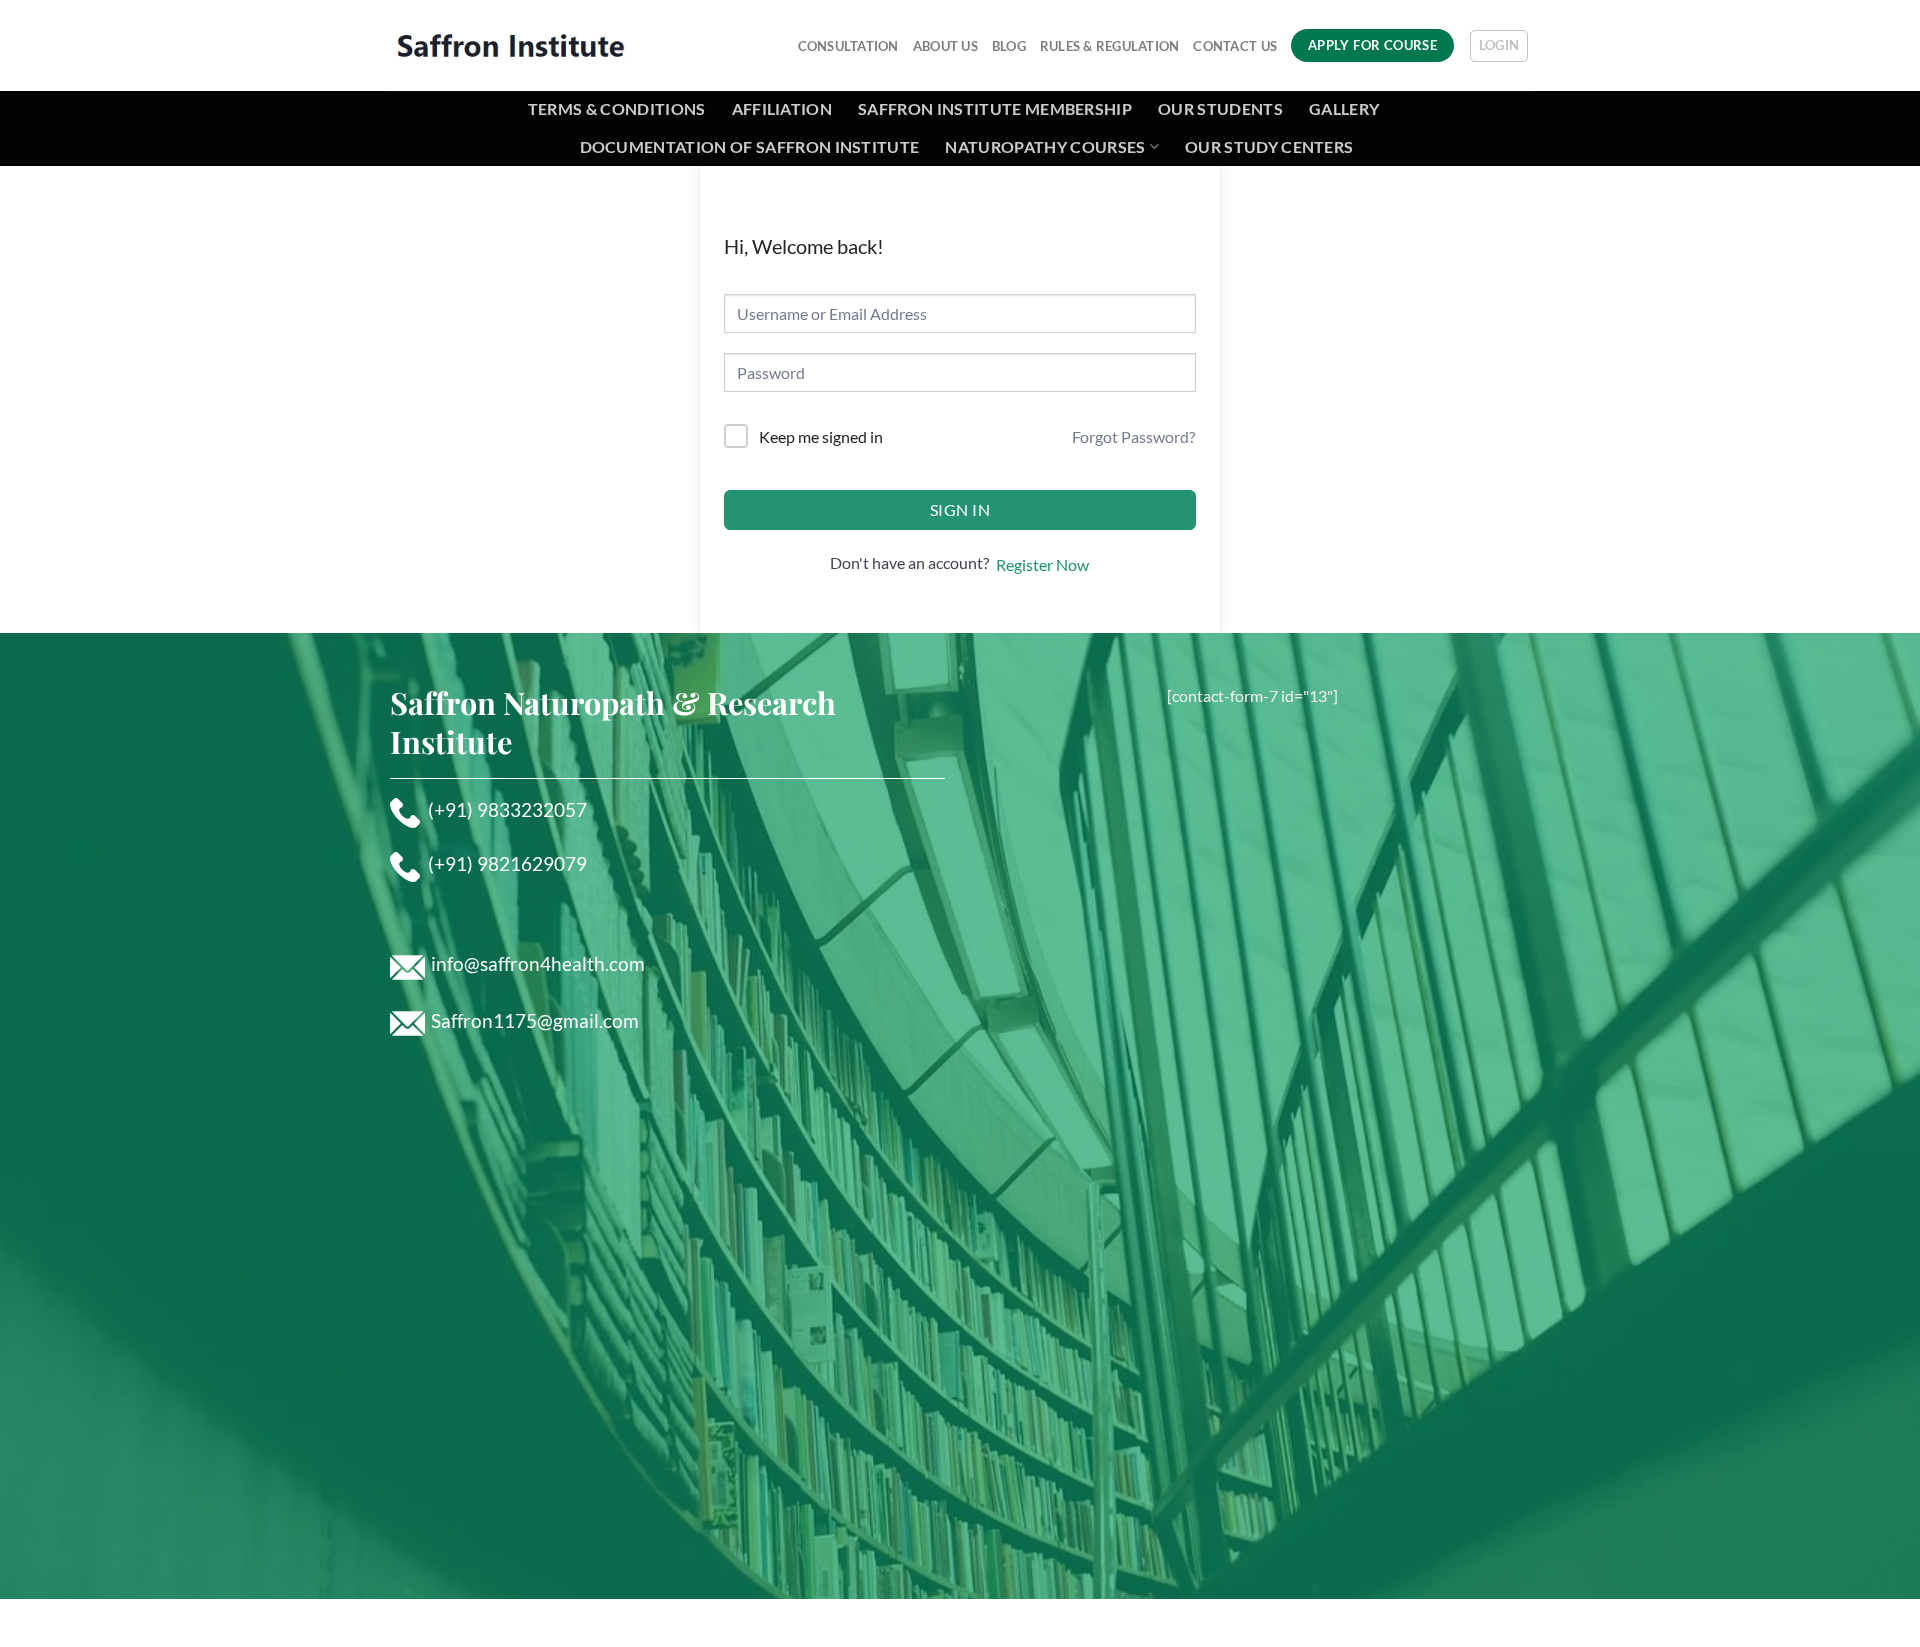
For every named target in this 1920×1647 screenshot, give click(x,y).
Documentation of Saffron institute (750, 146)
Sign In (960, 509)
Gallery (1344, 108)
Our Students (1220, 108)
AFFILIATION (782, 108)
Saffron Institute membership (995, 108)
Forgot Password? (1133, 436)
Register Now (1042, 564)
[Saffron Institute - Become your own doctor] (510, 45)
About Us (945, 46)
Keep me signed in (821, 436)
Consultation (848, 46)
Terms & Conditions (617, 108)
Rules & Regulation (1110, 46)
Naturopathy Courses (1045, 146)
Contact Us (1235, 46)
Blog (1009, 46)
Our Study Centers (1269, 146)
